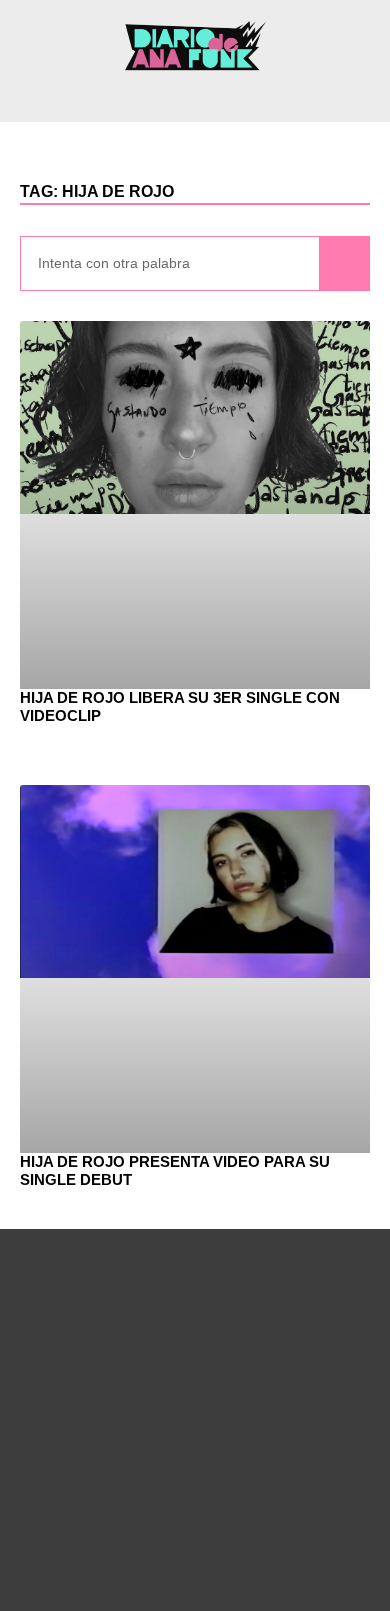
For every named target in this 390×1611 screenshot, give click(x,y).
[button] (195, 95)
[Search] (344, 263)
